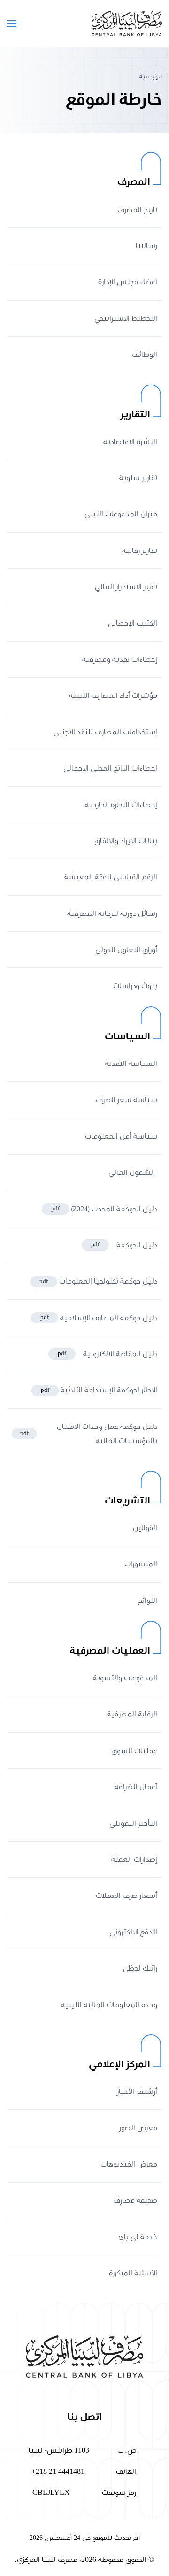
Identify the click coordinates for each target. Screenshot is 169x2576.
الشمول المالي (133, 1172)
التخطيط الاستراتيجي (126, 318)
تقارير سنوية (138, 478)
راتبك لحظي (140, 1968)
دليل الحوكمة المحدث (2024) (104, 1209)
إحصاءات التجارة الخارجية (121, 805)
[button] (12, 23)
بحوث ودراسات (135, 986)
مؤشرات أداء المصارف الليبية (113, 695)
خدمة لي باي (138, 2237)
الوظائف (145, 355)
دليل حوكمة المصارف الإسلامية (99, 1318)
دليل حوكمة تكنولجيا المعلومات (98, 1281)
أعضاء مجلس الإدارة (128, 282)
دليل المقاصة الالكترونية (108, 1354)
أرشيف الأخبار (136, 2092)
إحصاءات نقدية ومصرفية (120, 659)
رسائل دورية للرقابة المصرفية (112, 914)
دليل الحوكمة (124, 1245)
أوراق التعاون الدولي (126, 950)
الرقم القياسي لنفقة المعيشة (111, 877)
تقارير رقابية (140, 551)
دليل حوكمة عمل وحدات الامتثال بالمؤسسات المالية (89, 1434)
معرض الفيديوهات (129, 2164)
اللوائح (148, 1601)
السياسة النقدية (131, 1064)
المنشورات (141, 1564)
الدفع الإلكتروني (133, 1932)
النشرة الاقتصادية (130, 442)
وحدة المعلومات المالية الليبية (109, 2005)
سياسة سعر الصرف (127, 1100)
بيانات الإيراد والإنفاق (126, 841)
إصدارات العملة (134, 1859)
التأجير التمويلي (133, 1823)
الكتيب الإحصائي (133, 623)
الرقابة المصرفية (132, 1714)
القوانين (145, 1528)
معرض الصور (138, 2128)
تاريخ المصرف (137, 210)
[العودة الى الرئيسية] (127, 23)
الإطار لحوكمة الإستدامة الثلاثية (99, 1390)
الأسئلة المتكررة (133, 2273)
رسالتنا (146, 246)
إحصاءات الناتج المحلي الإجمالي (110, 768)
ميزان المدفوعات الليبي (121, 514)
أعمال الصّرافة (136, 1787)
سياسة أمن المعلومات (121, 1136)
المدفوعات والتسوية (125, 1678)
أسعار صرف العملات (127, 1896)
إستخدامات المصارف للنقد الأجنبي (105, 732)
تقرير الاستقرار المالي (126, 587)
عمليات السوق (134, 1751)
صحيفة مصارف (135, 2200)
